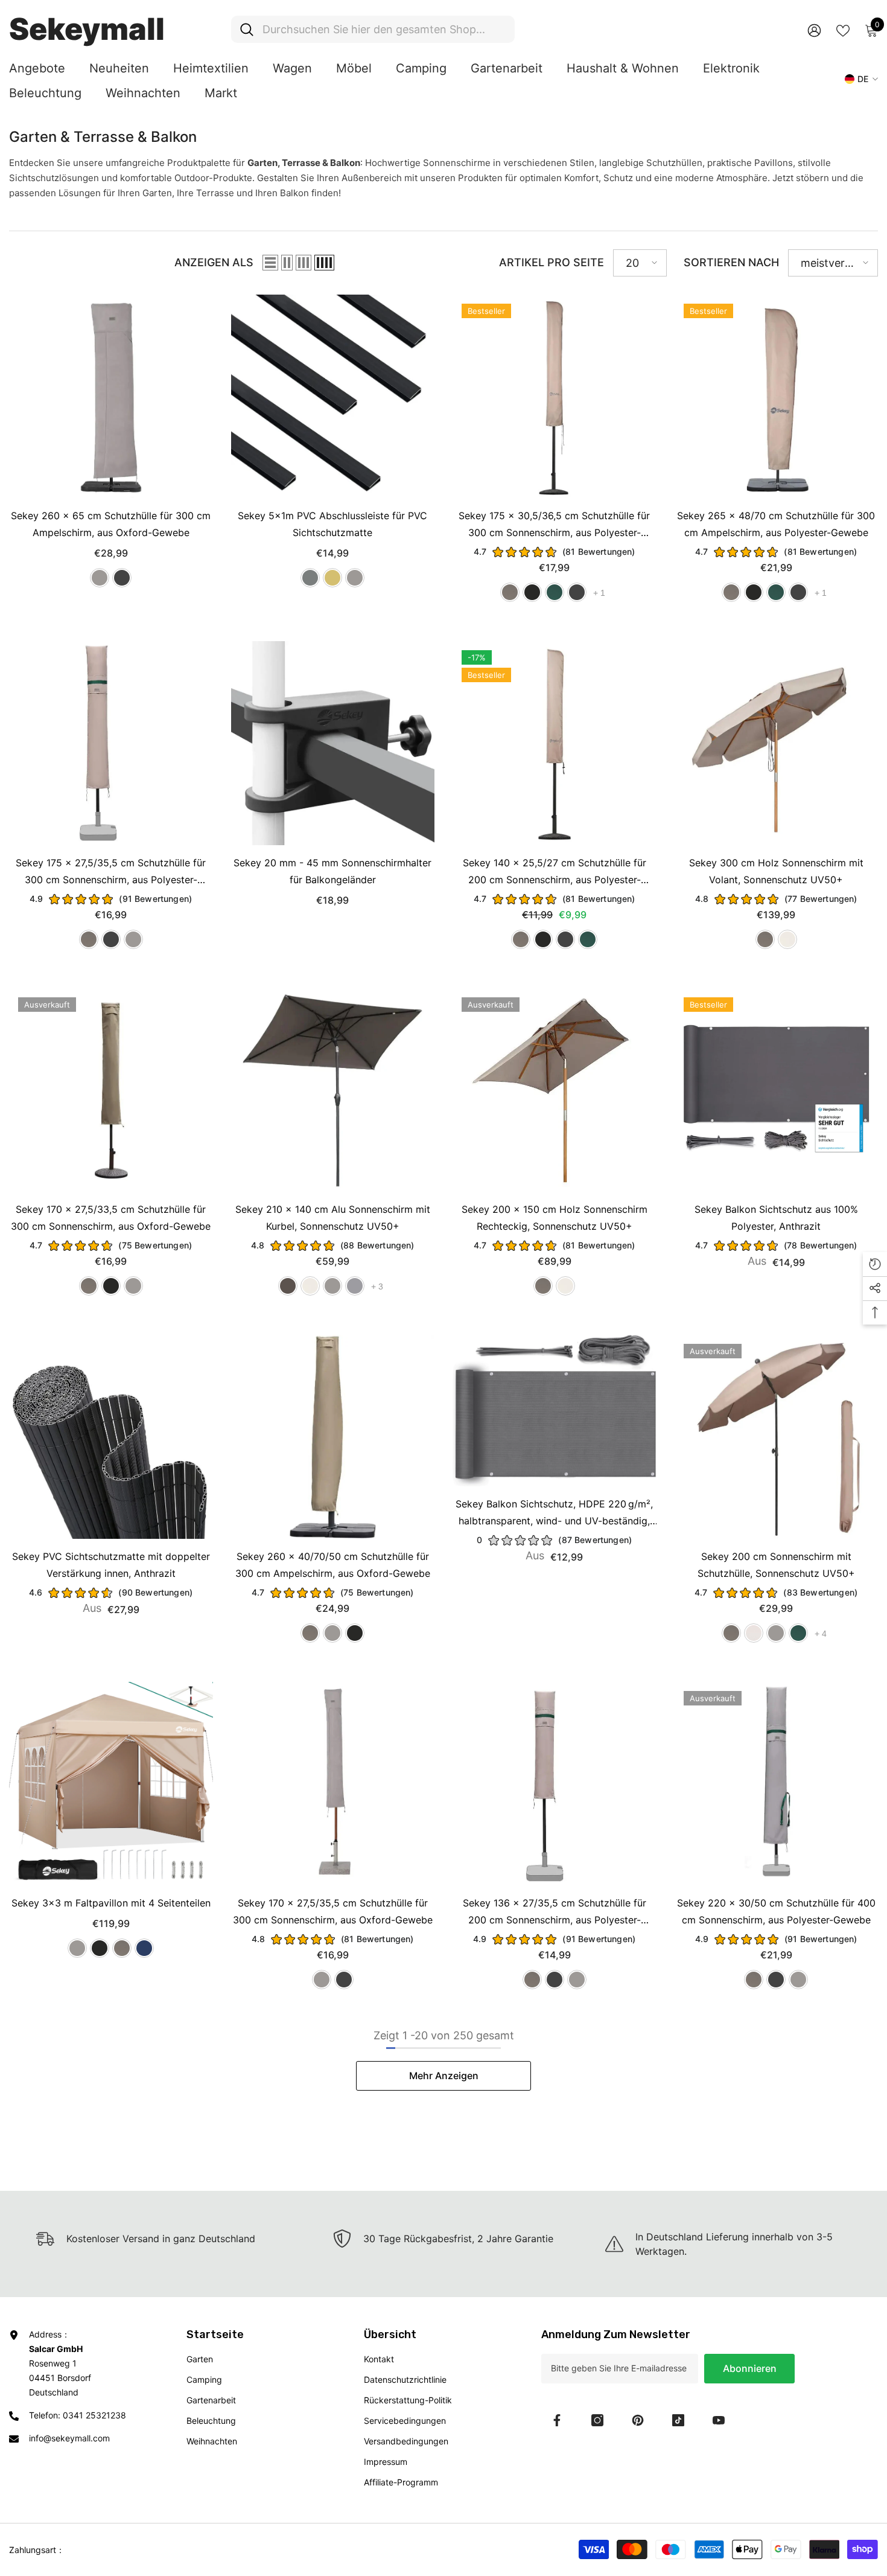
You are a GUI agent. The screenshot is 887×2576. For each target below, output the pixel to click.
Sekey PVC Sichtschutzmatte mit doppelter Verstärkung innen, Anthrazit (111, 1565)
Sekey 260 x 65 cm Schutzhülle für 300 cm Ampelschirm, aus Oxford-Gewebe (111, 524)
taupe (510, 592)
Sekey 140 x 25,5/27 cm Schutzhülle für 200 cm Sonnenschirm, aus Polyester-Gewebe (555, 872)
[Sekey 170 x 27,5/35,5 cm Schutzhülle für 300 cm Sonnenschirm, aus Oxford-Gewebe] (333, 1784)
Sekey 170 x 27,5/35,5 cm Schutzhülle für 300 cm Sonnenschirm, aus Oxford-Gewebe (333, 1911)
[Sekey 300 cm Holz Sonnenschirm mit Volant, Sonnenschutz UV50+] (777, 743)
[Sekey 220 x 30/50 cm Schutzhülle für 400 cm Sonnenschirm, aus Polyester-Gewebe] (777, 1784)
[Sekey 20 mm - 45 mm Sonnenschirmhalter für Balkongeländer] (333, 743)
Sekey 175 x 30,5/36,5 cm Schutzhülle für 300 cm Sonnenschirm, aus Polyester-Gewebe (554, 525)
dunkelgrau (122, 578)
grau (100, 578)
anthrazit (310, 578)
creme (787, 939)
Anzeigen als (214, 262)
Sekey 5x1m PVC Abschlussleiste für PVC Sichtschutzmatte (332, 524)
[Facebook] (557, 2420)
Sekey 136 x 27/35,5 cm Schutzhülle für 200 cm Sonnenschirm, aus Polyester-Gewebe (555, 1913)
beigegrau (754, 1633)
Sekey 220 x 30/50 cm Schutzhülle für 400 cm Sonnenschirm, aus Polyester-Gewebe (776, 1911)
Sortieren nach (731, 262)
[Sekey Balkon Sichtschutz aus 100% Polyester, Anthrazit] (777, 1090)
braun (288, 1286)
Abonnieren (750, 2368)
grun (555, 592)
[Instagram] (597, 2420)
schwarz (532, 592)
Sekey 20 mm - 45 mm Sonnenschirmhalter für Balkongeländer (332, 871)
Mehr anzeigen (444, 2076)
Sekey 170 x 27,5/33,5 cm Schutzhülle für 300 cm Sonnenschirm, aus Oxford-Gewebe (111, 1218)
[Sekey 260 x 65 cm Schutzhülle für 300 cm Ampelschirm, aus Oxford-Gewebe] (111, 397)
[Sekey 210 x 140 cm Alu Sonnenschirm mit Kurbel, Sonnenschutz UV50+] (333, 1090)
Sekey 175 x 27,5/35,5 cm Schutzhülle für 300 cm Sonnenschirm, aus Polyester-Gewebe (111, 872)
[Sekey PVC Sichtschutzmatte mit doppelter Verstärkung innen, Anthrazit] (111, 1437)
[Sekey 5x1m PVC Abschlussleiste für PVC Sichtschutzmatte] (333, 397)
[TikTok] (678, 2420)
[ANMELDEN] (814, 30)
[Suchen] (373, 29)
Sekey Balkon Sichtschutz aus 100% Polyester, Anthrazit (776, 1218)
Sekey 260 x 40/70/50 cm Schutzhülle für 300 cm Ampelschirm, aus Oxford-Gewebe (333, 1565)
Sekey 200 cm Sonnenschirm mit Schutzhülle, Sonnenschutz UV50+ (776, 1565)
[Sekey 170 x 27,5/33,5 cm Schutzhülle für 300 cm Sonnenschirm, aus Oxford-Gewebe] (111, 1090)
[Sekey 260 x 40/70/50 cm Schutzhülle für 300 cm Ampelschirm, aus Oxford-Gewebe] (333, 1437)
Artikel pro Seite (552, 262)
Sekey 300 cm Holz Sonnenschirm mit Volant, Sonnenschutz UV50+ (776, 871)
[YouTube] (719, 2420)
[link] (443, 2239)
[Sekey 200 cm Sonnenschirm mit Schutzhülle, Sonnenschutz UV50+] (777, 1437)
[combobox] (384, 29)
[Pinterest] (638, 2420)
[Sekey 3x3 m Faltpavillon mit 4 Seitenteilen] (111, 1784)
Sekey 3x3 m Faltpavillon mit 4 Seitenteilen (111, 1903)
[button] (270, 263)
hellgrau (355, 1286)
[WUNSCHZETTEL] (843, 30)
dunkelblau (144, 1948)
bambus (332, 578)
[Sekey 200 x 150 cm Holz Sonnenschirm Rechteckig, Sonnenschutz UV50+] (555, 1090)
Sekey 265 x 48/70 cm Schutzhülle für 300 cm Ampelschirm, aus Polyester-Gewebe (776, 524)
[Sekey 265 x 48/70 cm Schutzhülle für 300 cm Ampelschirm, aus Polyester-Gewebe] (777, 397)
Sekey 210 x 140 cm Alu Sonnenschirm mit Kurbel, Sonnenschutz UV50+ (333, 1218)
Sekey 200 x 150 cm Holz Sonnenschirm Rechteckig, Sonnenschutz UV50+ (555, 1218)
